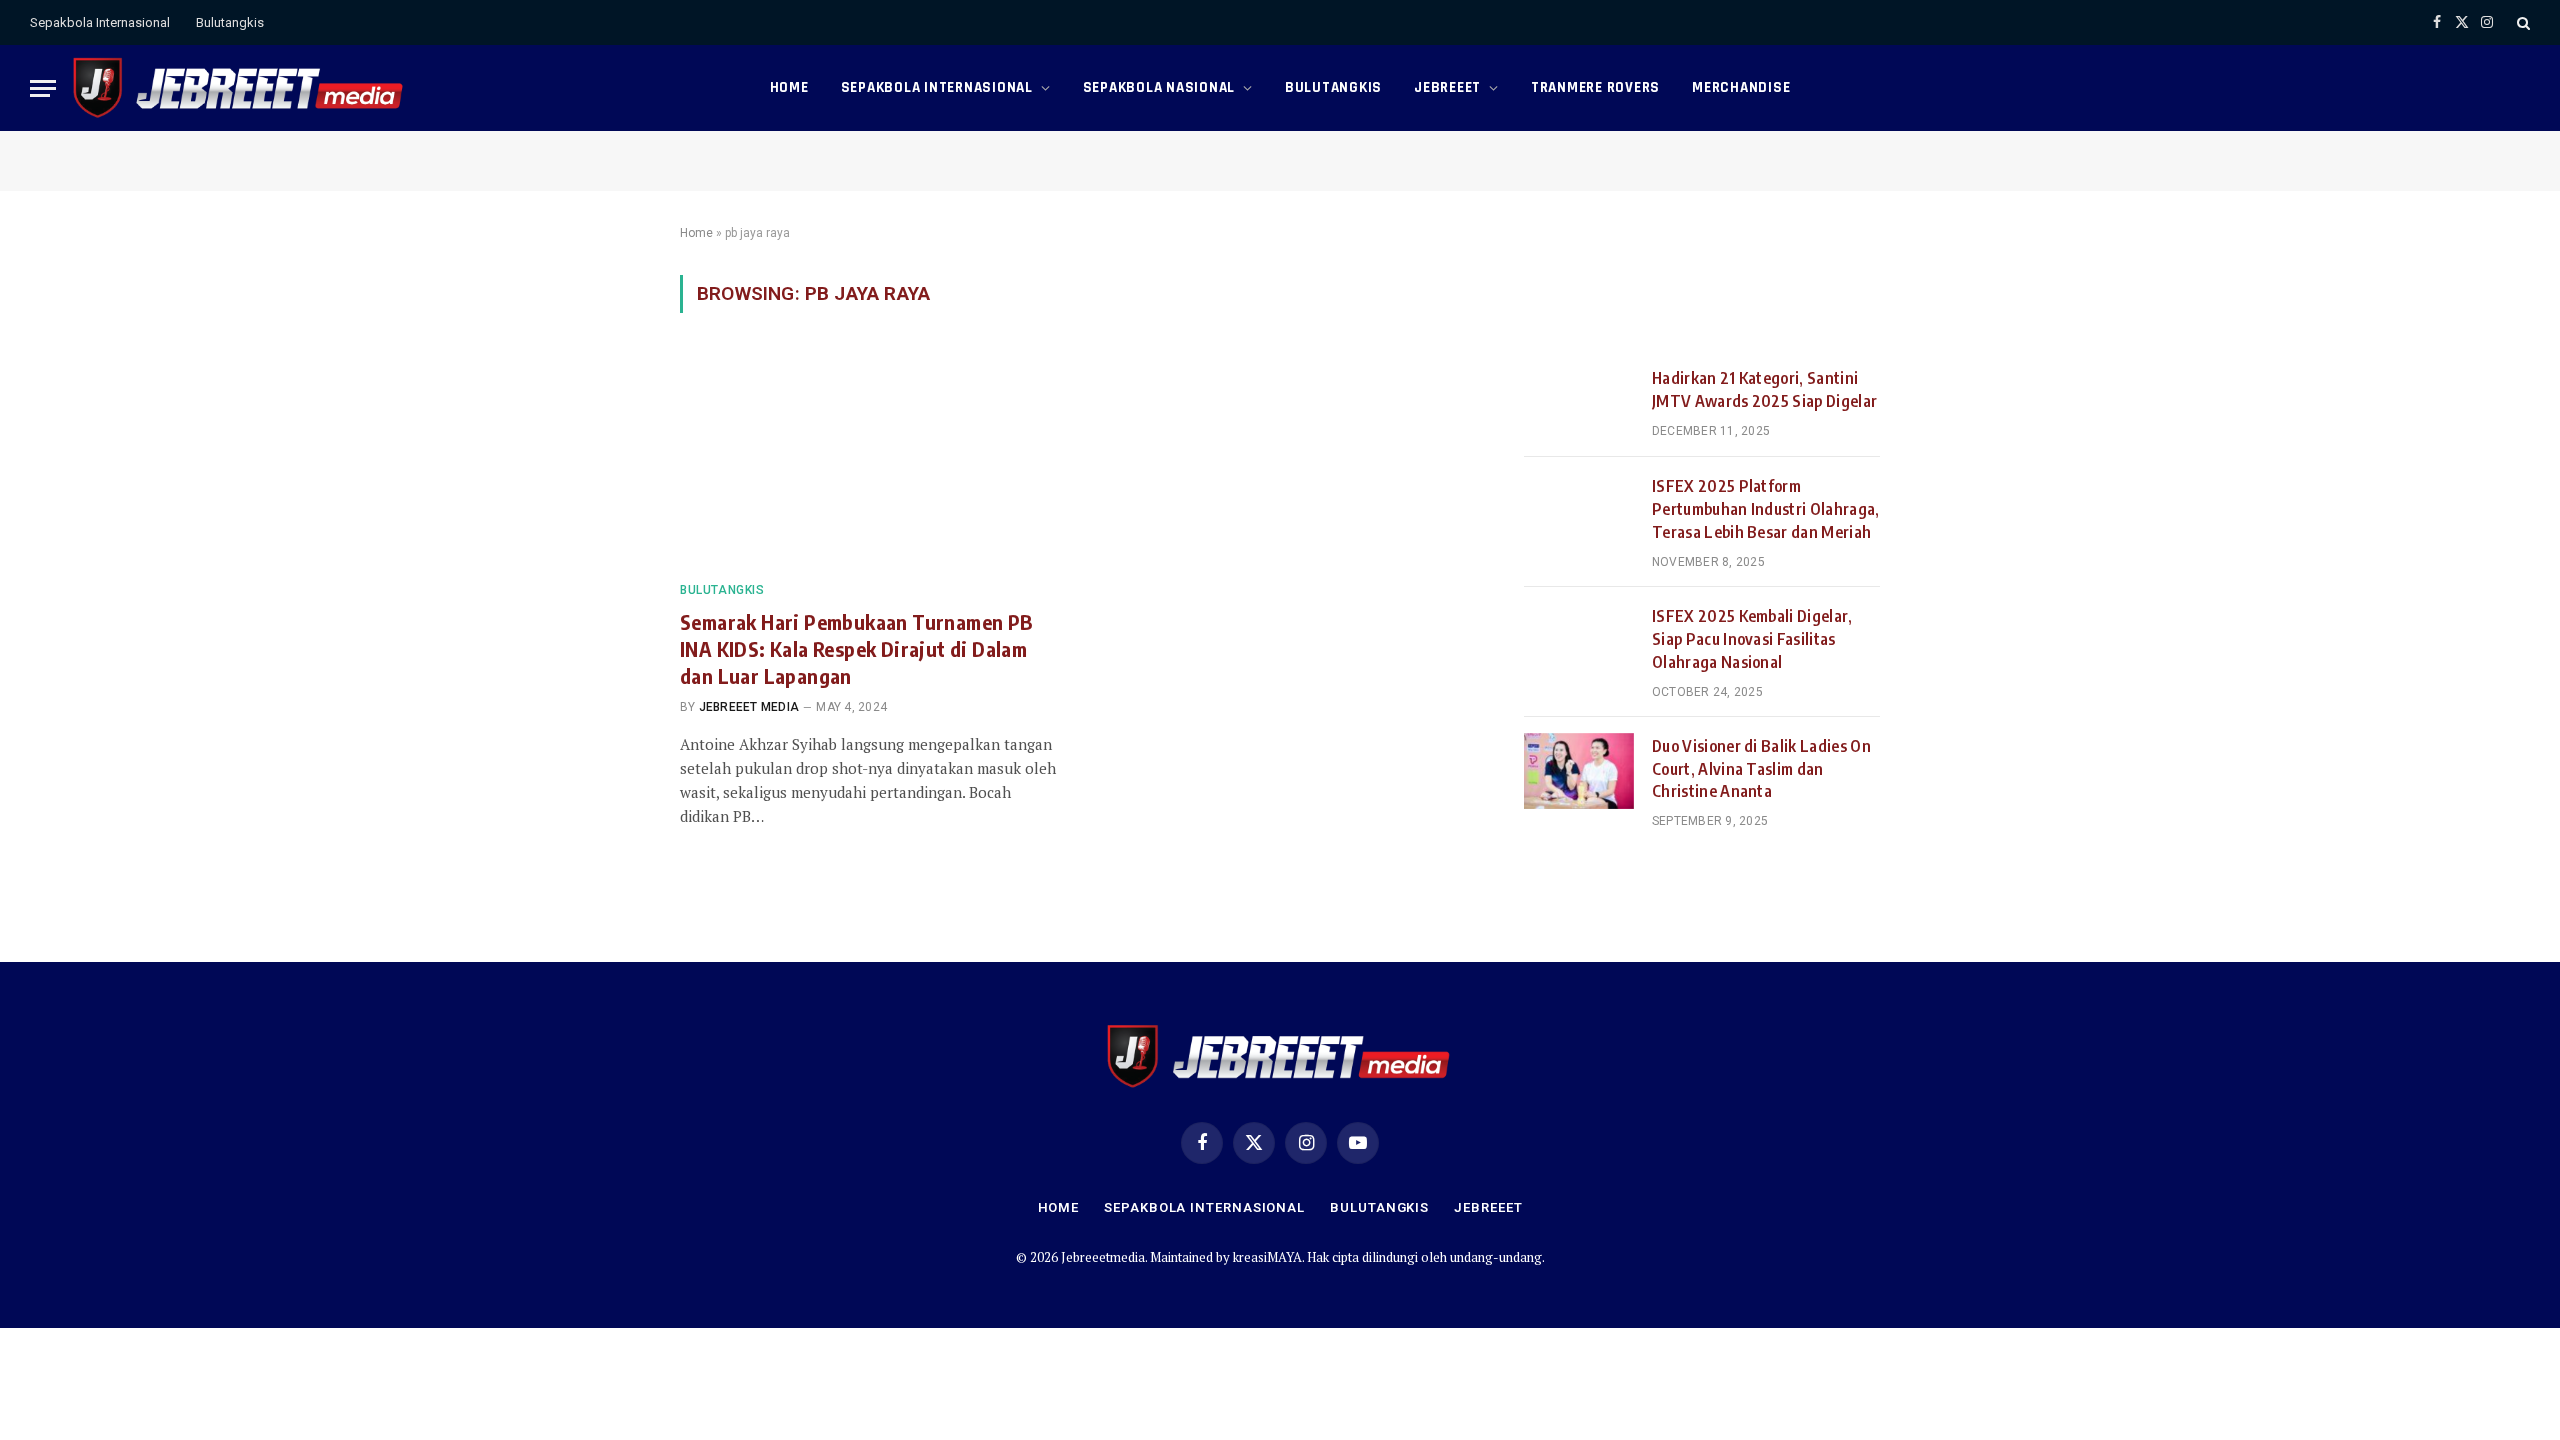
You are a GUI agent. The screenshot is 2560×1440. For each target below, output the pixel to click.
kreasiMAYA (1267, 1257)
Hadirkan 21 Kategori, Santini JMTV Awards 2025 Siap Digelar (1764, 389)
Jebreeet (1447, 87)
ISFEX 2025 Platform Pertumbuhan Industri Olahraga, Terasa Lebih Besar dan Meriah (1766, 509)
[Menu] (43, 88)
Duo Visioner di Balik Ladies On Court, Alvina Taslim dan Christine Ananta (1761, 769)
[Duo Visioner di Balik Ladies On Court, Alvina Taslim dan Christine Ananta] (1579, 771)
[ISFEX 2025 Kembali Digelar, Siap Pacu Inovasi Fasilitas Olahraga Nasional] (1579, 641)
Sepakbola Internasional (100, 22)
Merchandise (1741, 87)
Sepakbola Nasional (1159, 87)
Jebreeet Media (749, 707)
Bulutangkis (230, 22)
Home (789, 87)
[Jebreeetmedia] (239, 88)
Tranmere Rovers (1595, 87)
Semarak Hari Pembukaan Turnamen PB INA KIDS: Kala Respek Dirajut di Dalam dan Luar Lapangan (856, 648)
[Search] (2521, 22)
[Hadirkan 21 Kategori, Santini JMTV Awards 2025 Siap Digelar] (1579, 403)
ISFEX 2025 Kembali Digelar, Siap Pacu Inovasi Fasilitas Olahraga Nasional (1752, 639)
